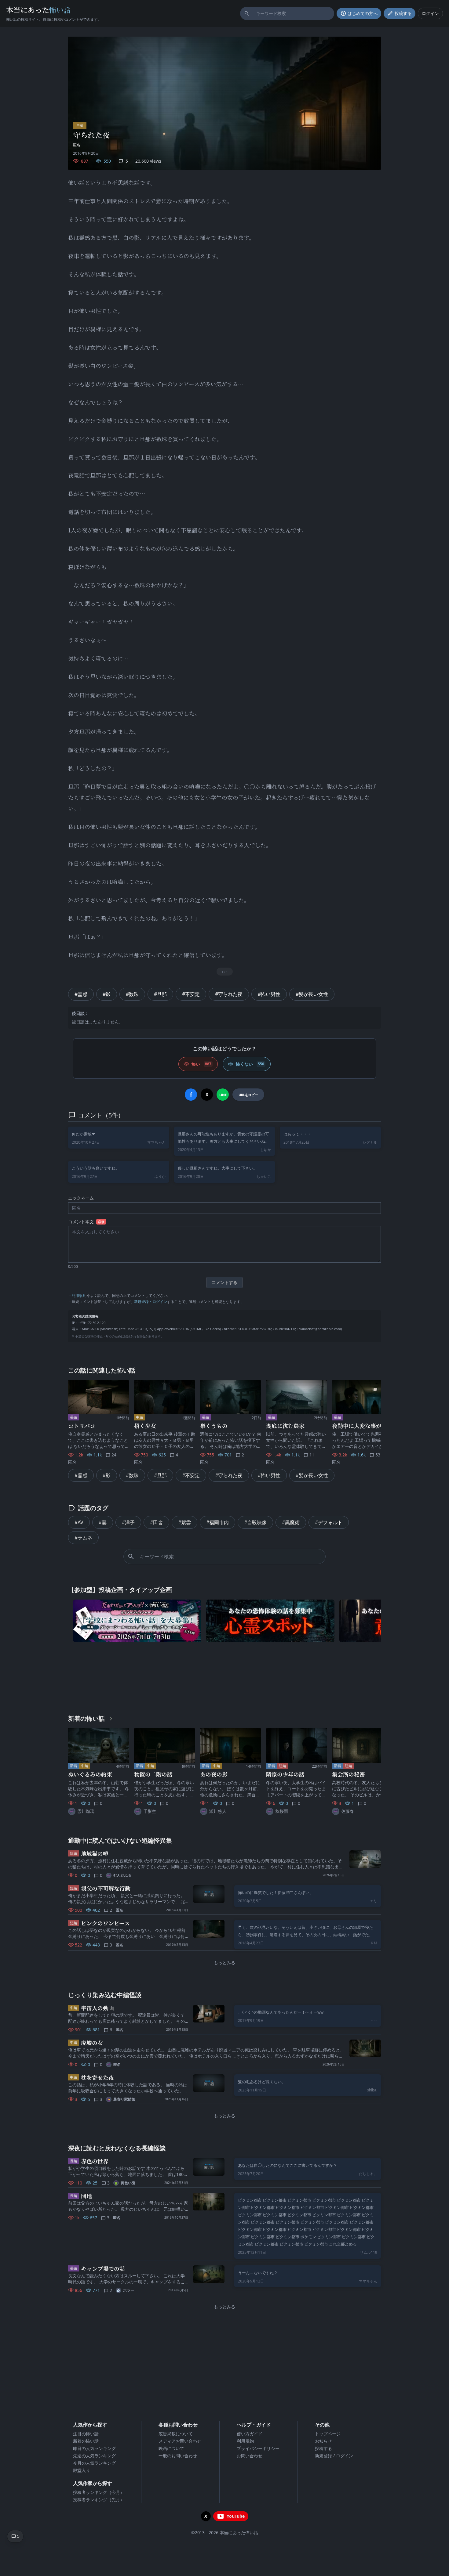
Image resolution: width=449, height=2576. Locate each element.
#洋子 (128, 1522)
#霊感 (81, 994)
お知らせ (323, 2441)
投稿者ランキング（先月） (99, 2500)
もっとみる (224, 1963)
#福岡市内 (217, 1522)
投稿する (323, 2448)
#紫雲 (184, 1522)
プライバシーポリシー (258, 2448)
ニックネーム (81, 1198)
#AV (79, 1522)
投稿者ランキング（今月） (99, 2492)
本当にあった (38, 10)
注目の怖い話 (86, 2434)
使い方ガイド (250, 2434)
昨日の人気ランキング (94, 2448)
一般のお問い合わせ (178, 2456)
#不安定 (191, 994)
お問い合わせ (250, 2456)
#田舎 (156, 1522)
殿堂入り (82, 2470)
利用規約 (79, 1295)
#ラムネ (83, 1538)
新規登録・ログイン (151, 1302)
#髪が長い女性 (312, 994)
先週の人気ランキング (94, 2456)
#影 (107, 994)
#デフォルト (329, 1522)
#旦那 (160, 994)
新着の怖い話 (86, 2441)
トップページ (328, 2434)
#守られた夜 (229, 994)
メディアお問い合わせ (180, 2441)
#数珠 (132, 994)
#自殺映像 (255, 1522)
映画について (171, 2448)
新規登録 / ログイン (334, 2456)
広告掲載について (176, 2434)
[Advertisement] (224, 1677)
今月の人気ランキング (94, 2463)
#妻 (103, 1522)
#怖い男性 (269, 994)
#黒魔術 (291, 1522)
